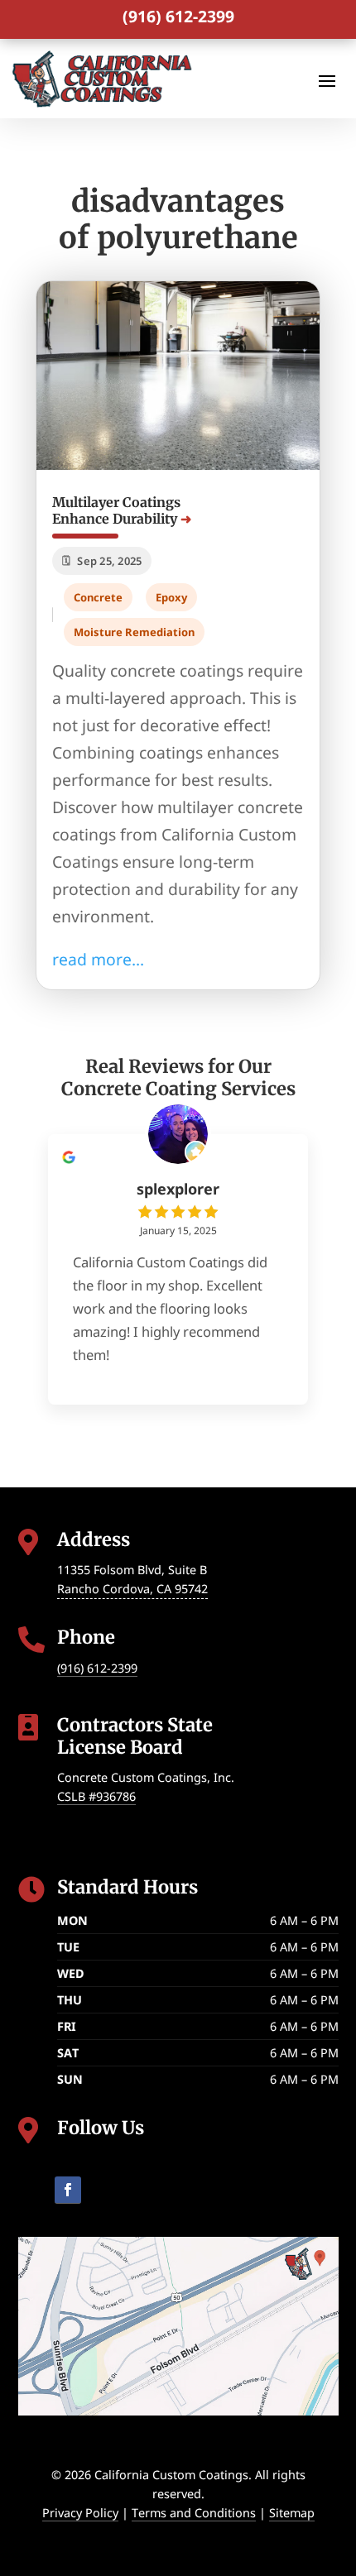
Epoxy (171, 597)
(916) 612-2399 (178, 16)
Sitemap (292, 2513)
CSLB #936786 (96, 1796)
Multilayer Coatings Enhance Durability (116, 510)
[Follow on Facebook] (68, 2190)
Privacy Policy (80, 2513)
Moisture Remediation (134, 632)
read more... (98, 959)
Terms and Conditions (194, 2513)
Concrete (98, 597)
